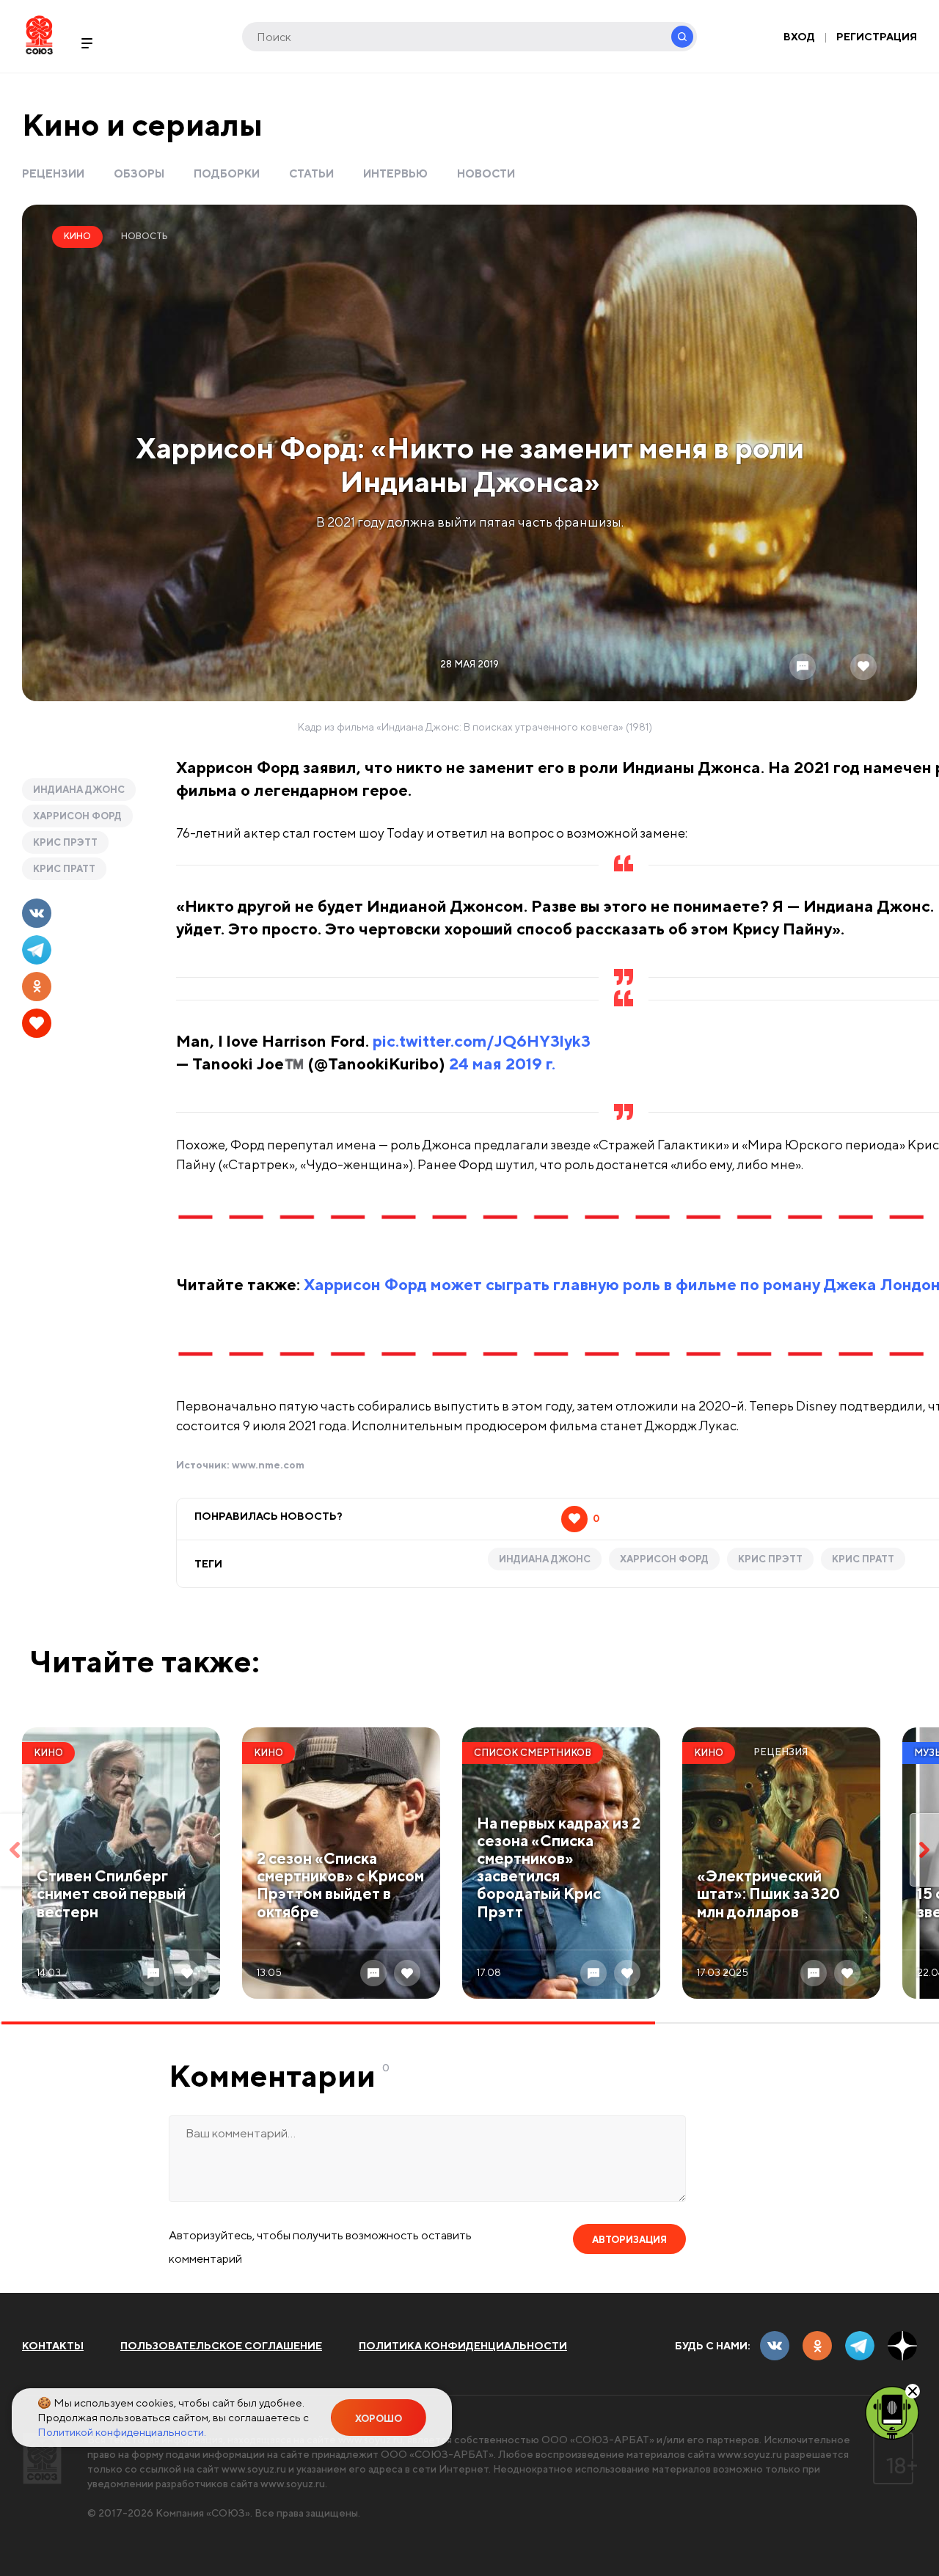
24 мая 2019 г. (502, 1064)
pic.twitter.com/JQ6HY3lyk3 (482, 1041)
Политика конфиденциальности (463, 2346)
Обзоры (139, 173)
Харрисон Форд (77, 816)
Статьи (311, 173)
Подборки (227, 173)
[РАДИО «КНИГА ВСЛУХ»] (892, 2412)
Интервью (395, 173)
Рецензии (53, 173)
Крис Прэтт (65, 842)
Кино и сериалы (142, 124)
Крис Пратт (64, 869)
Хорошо (379, 2419)
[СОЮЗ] (42, 2458)
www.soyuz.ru (750, 2454)
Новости (486, 173)
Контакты (53, 2346)
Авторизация (629, 2240)
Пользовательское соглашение (221, 2346)
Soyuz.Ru (39, 35)
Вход (799, 37)
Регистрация (877, 37)
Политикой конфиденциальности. (122, 2432)
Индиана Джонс (79, 790)
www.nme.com (268, 1465)
